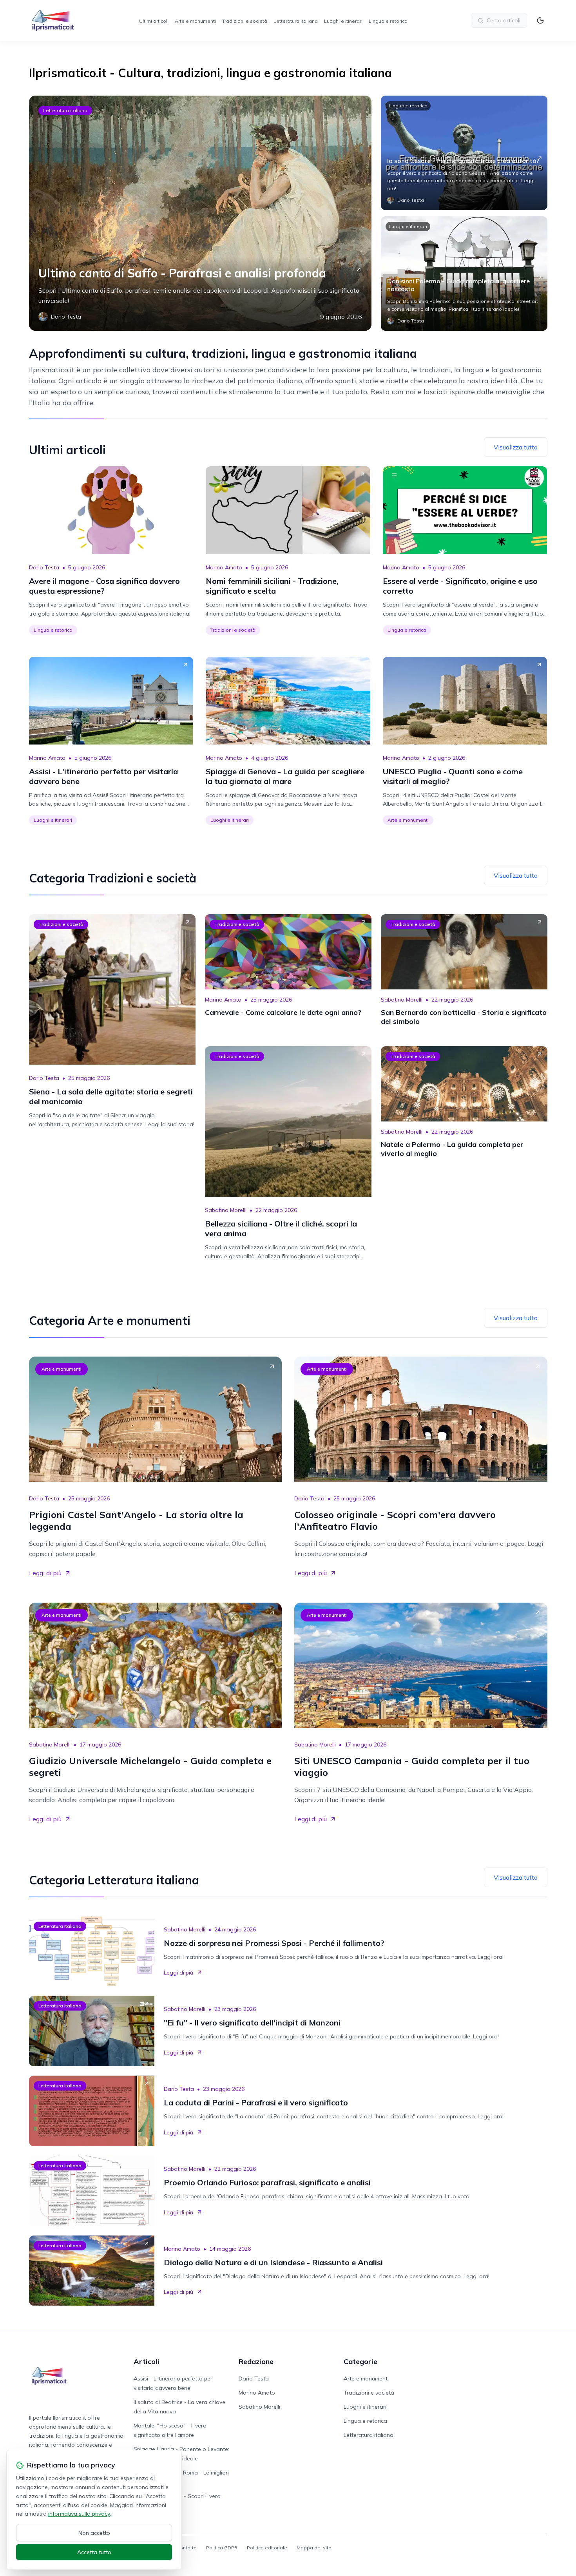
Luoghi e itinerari (343, 21)
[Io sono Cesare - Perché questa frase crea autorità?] (464, 153)
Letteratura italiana (296, 21)
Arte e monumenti (195, 21)
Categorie (360, 2361)
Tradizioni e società (245, 21)
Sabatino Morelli (402, 1000)
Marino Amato (224, 567)
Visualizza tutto (516, 447)
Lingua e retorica (388, 21)
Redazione (256, 2361)
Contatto (187, 2548)
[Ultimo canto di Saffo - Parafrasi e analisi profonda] (200, 213)
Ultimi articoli (154, 21)
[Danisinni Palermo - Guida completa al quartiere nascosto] (464, 274)
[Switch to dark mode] (540, 20)
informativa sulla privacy (79, 2514)
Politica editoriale (267, 2548)
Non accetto (94, 2533)
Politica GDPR (222, 2548)
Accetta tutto (94, 2552)
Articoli (147, 2361)
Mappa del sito (314, 2548)
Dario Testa (44, 567)
